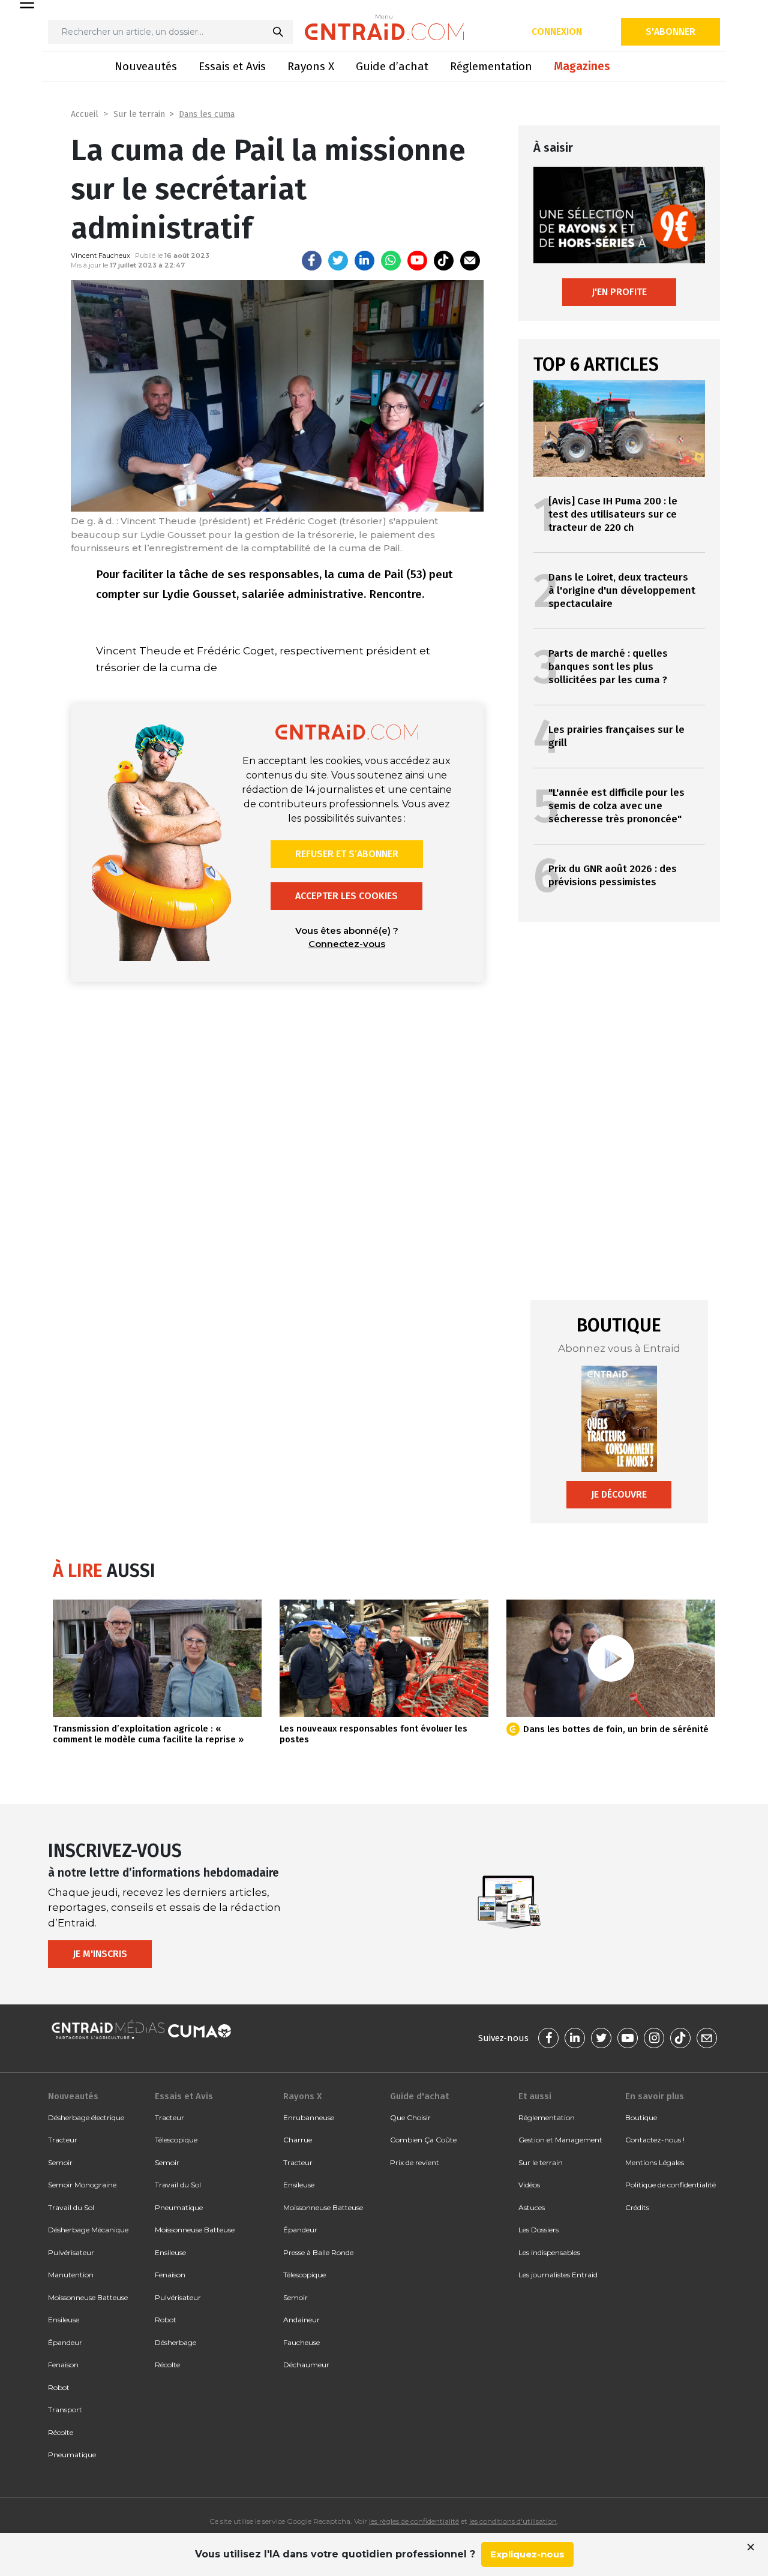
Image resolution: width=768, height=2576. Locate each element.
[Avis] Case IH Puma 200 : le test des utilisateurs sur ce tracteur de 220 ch (613, 514)
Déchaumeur (306, 2365)
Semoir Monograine (82, 2185)
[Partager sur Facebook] (312, 261)
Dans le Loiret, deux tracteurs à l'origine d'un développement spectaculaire (622, 590)
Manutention (71, 2275)
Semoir (60, 2162)
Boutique (641, 2117)
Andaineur (301, 2320)
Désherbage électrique (86, 2117)
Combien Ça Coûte (423, 2140)
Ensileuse (64, 2320)
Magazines (582, 66)
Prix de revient (415, 2162)
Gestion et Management (560, 2140)
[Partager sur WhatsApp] (391, 261)
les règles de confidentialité (414, 2521)
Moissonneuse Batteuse (88, 2297)
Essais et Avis (232, 66)
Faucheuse (301, 2342)
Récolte (61, 2432)
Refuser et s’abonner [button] (347, 854)
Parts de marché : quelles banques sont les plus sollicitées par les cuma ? (608, 667)
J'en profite (619, 292)
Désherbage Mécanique (88, 2230)
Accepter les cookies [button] (346, 896)
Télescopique (176, 2140)
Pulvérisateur (71, 2252)
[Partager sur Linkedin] (364, 261)
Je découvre (619, 1494)
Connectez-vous (347, 944)
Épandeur (65, 2342)
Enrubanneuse (309, 2117)
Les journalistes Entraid (558, 2275)
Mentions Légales (655, 2162)
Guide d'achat (419, 2096)
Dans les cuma (207, 114)
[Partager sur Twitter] (338, 261)
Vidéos (529, 2185)
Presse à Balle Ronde (318, 2252)
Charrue (298, 2140)
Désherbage (175, 2342)
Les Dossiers (538, 2230)
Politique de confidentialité (670, 2185)
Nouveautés (146, 66)
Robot (59, 2387)
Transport (65, 2410)
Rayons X (311, 66)
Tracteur (63, 2140)
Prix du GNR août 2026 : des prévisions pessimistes (613, 875)
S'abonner (670, 31)
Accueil (85, 114)
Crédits (637, 2207)
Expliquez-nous (527, 2554)
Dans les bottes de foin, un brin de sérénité (616, 1729)
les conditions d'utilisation (513, 2521)
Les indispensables (549, 2252)
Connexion (557, 31)
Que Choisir (410, 2117)
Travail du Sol (71, 2207)
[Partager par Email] (470, 261)
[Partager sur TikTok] (444, 261)
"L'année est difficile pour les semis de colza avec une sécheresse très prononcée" (616, 806)
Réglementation (491, 66)
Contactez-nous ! (655, 2140)
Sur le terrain (139, 114)
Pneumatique (72, 2455)
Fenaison (63, 2365)
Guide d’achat (392, 66)
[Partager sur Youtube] (417, 261)
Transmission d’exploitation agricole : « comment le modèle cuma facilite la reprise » (148, 1734)
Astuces (532, 2207)
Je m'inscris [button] (100, 1954)
